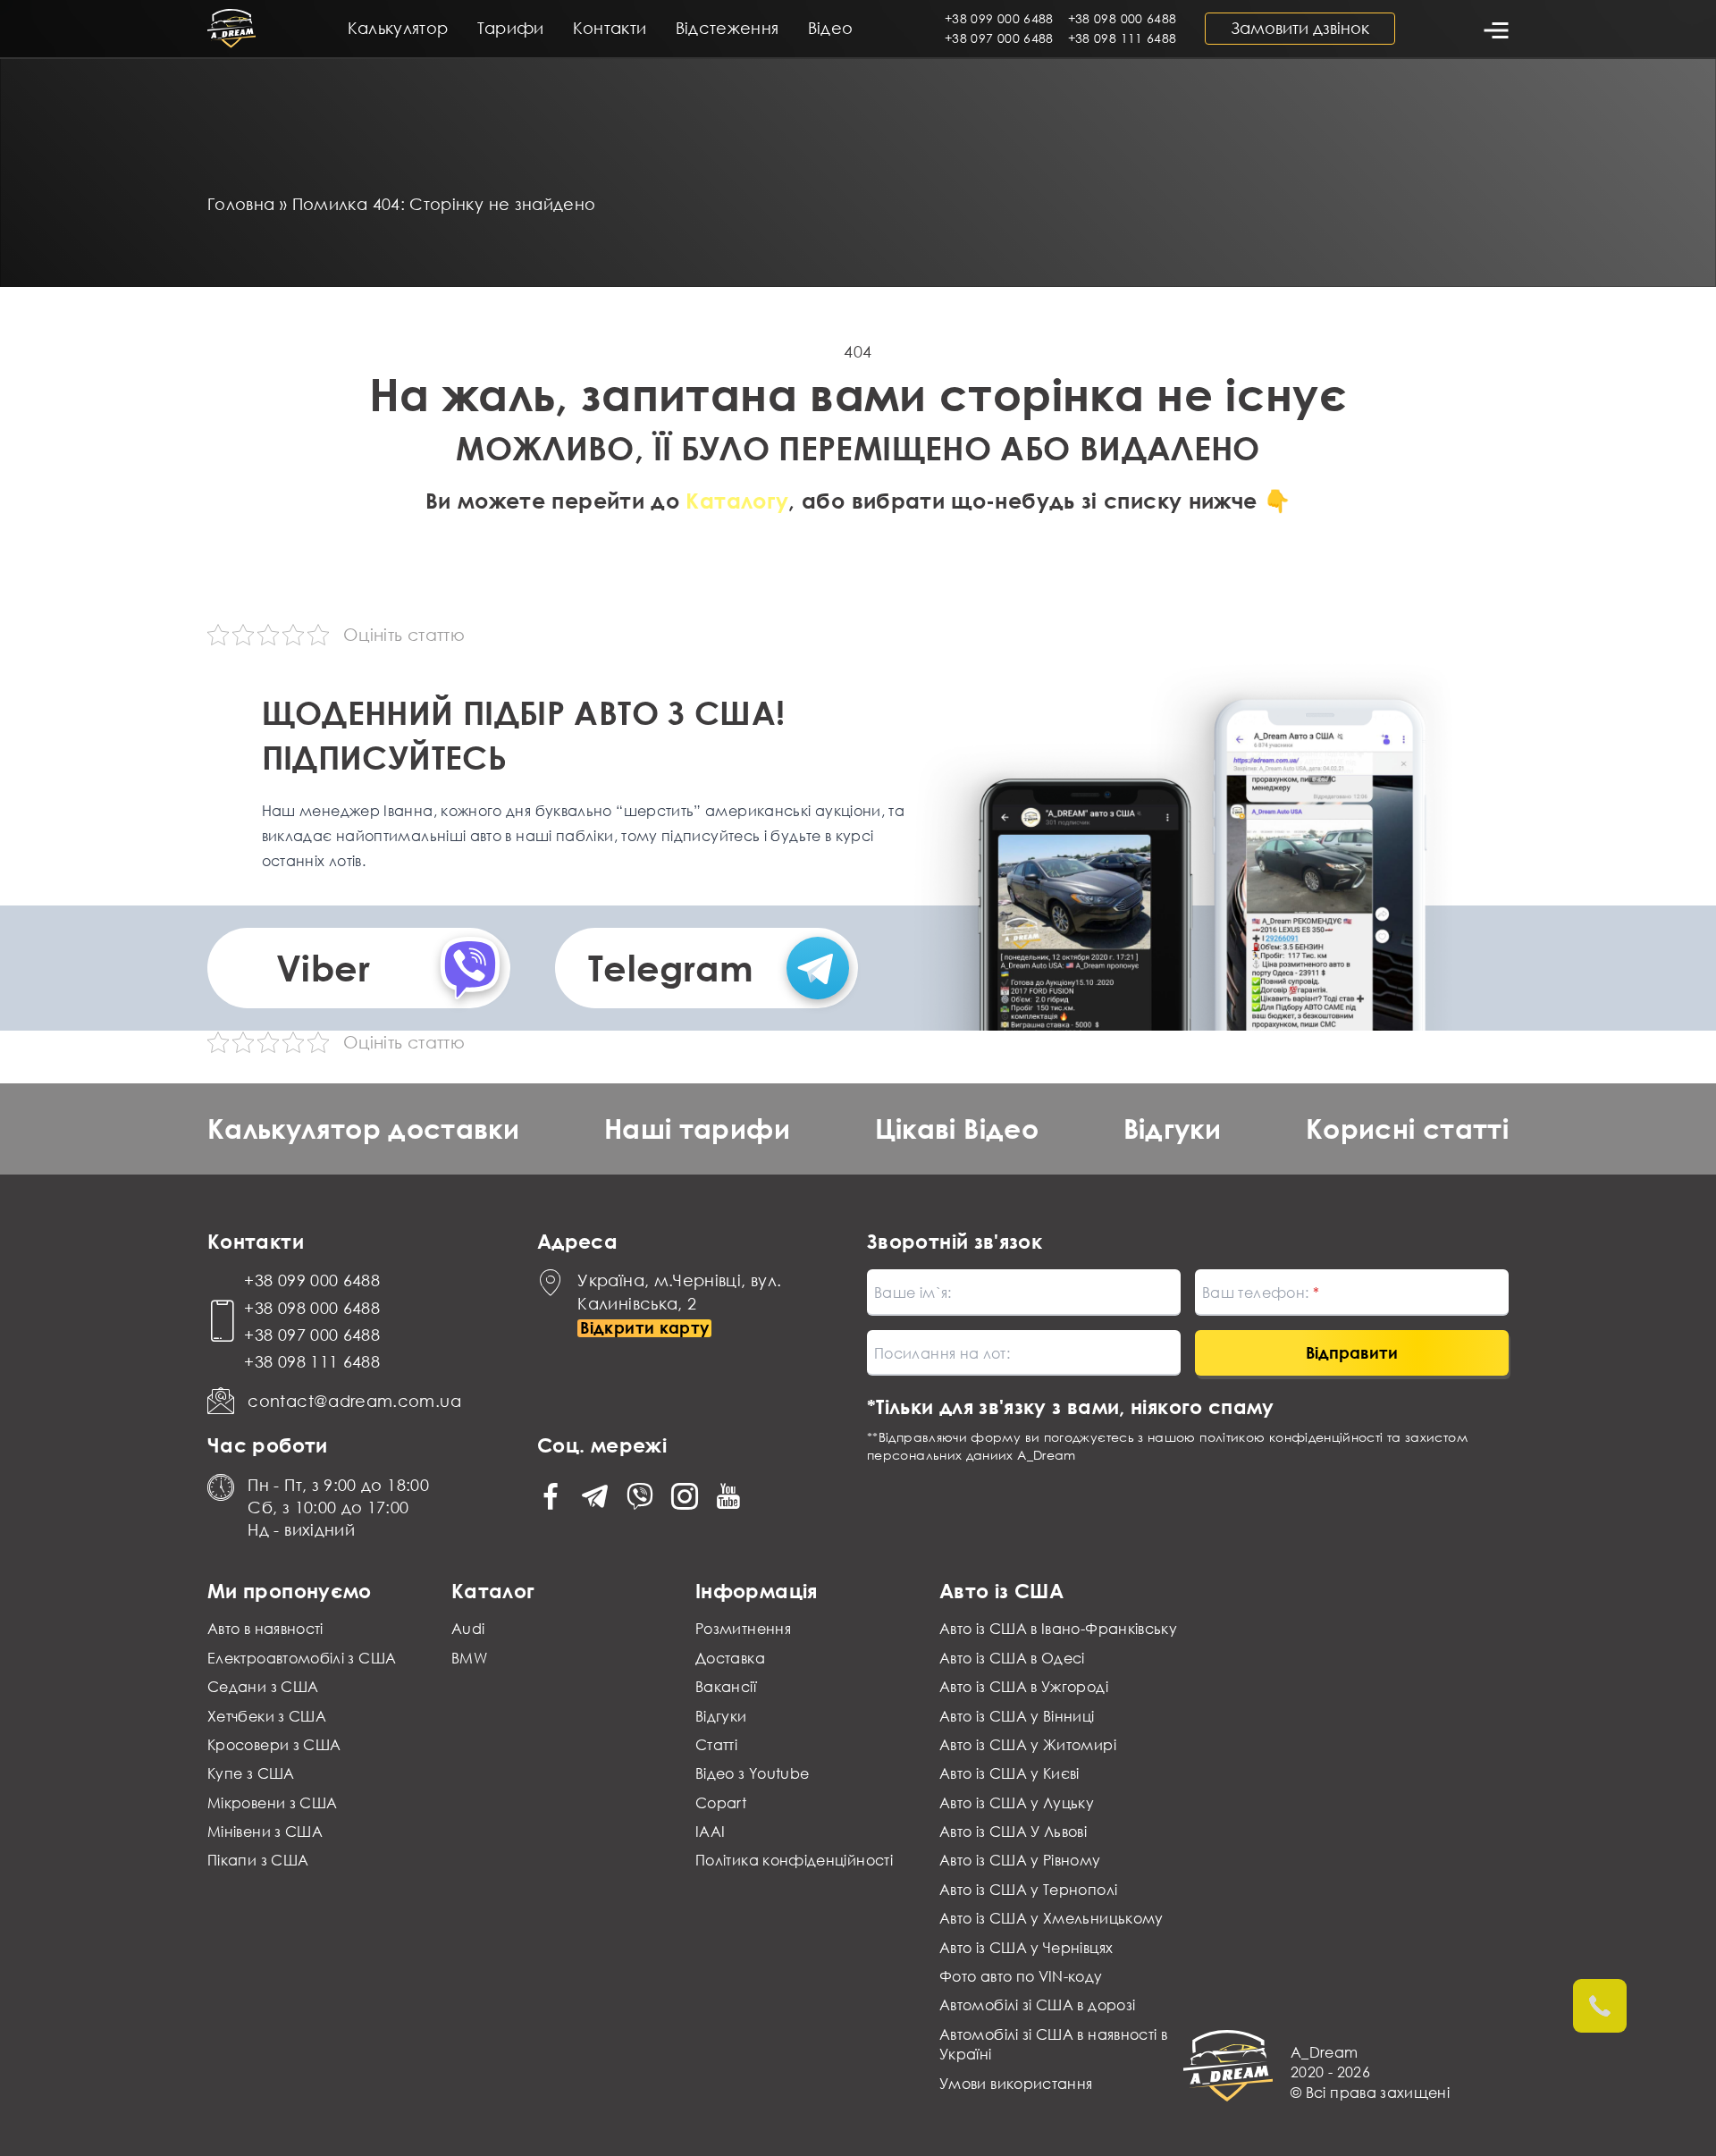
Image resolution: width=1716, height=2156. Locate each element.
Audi (468, 1629)
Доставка (730, 1658)
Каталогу (737, 500)
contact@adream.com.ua (354, 1401)
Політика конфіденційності (794, 1860)
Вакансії (726, 1687)
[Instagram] (685, 1496)
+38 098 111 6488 (1123, 38)
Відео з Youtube (752, 1773)
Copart (721, 1803)
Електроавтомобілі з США (302, 1658)
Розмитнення (743, 1629)
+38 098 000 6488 (1123, 18)
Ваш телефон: (1258, 1293)
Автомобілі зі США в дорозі (1037, 2005)
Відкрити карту (644, 1328)
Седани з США (263, 1687)
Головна (241, 204)
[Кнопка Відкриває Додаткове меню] (1494, 29)
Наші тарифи (697, 1129)
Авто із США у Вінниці (1017, 1716)
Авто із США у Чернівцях (1026, 1948)
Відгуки (1173, 1129)
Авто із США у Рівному (1020, 1860)
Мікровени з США (272, 1803)
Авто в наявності (265, 1629)
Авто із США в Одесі (1012, 1658)
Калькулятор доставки (363, 1129)
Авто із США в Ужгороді (1024, 1687)
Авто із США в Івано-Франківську (1058, 1629)
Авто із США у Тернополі (1028, 1890)
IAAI (710, 1832)
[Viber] (640, 1496)
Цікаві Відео (957, 1129)
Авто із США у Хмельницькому (1051, 1918)
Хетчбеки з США (267, 1716)
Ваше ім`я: (913, 1293)
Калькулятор (398, 28)
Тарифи (511, 28)
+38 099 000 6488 (999, 18)
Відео (831, 28)
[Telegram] (595, 1496)
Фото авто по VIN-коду (1021, 1976)
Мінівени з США (265, 1832)
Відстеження (728, 28)
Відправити (1352, 1352)
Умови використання (1016, 2084)
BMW (469, 1658)
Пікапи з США (258, 1860)
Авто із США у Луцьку (1017, 1803)
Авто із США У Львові (1013, 1832)
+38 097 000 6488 (999, 38)
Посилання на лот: (942, 1353)
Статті (716, 1745)
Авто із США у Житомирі (1028, 1745)
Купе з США (251, 1773)
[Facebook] (551, 1496)
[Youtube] (729, 1496)
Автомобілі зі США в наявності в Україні (1053, 2044)
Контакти (610, 28)
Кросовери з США (274, 1745)
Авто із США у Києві (1009, 1773)
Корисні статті (1407, 1129)
